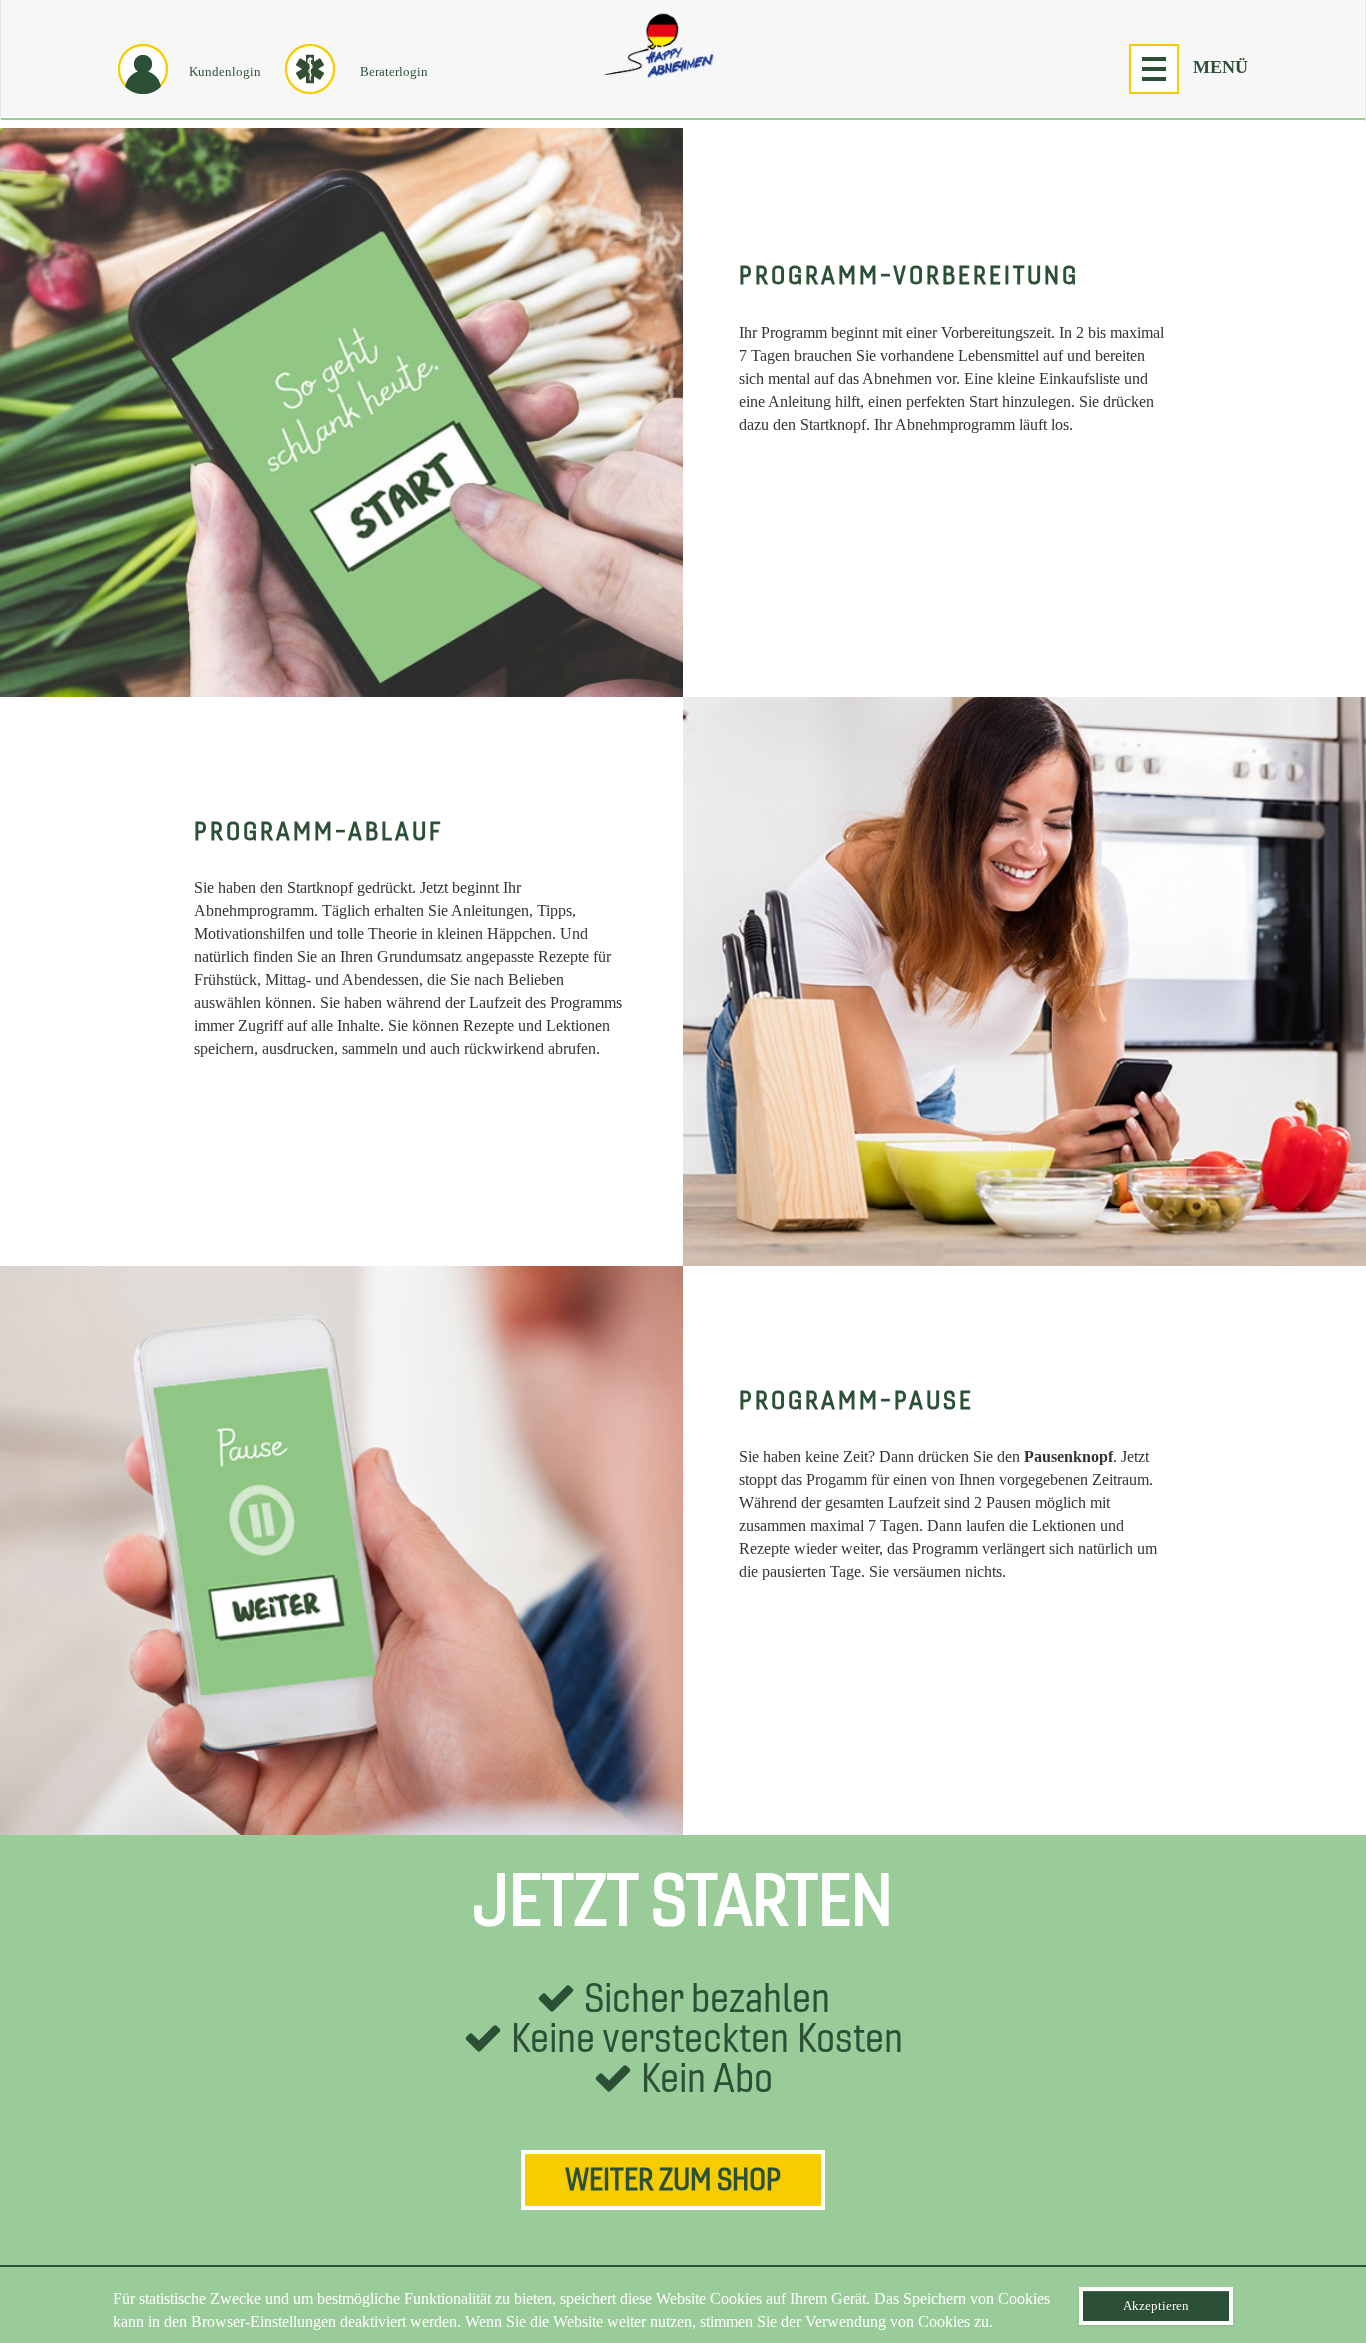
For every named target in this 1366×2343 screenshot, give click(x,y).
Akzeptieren (1156, 2306)
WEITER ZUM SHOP (673, 2181)
